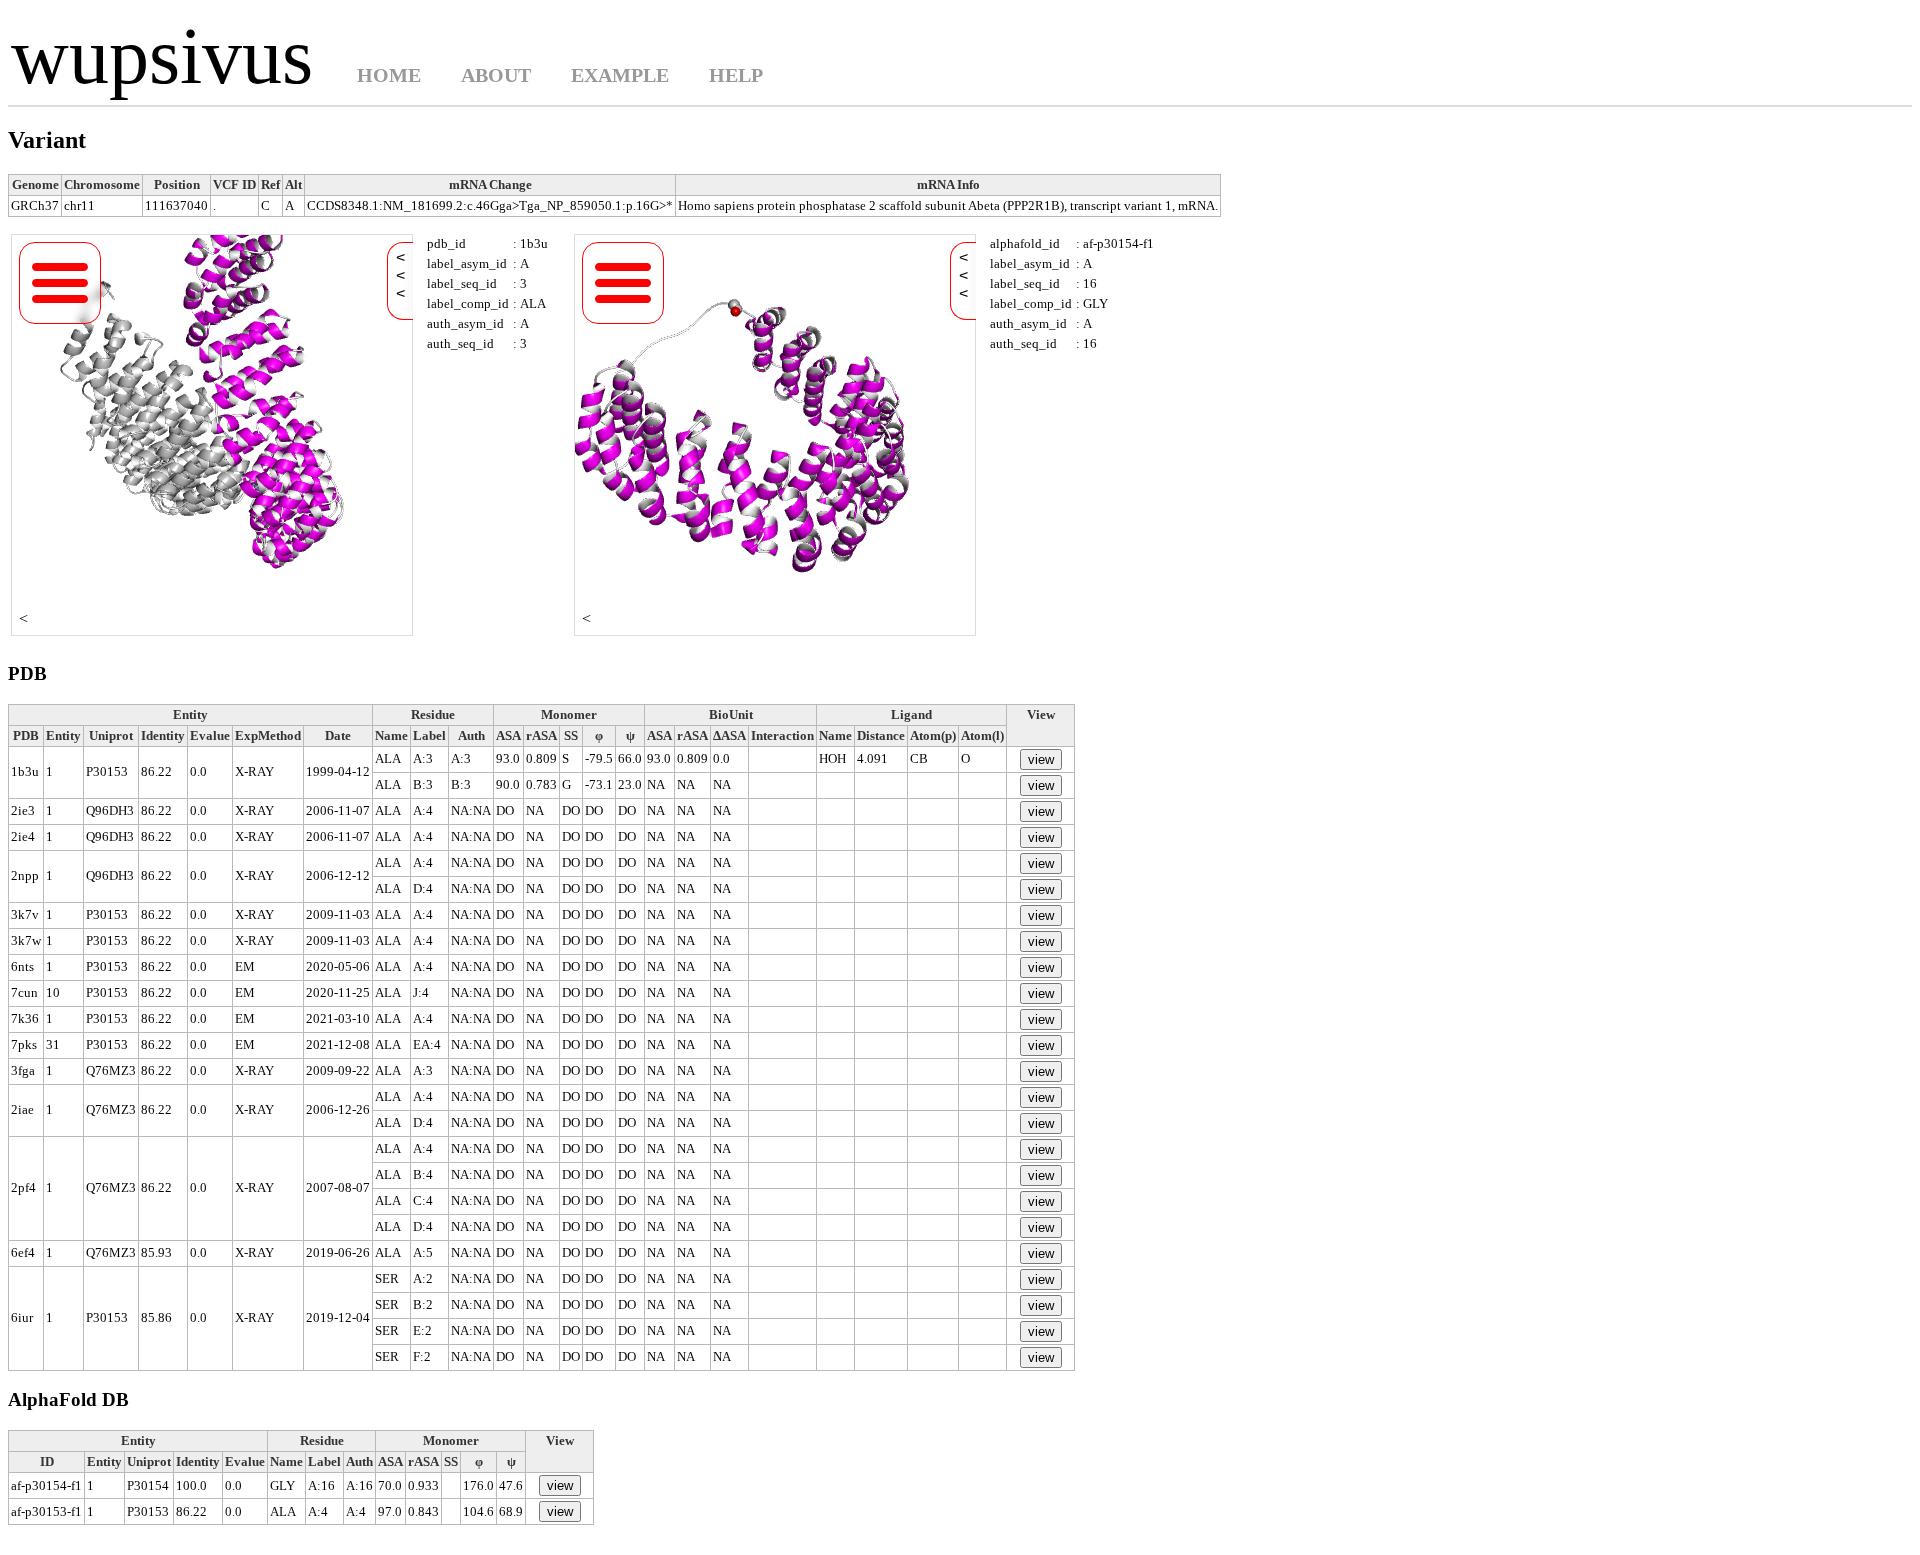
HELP (736, 75)
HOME (389, 75)
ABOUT (496, 75)
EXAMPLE (620, 75)
